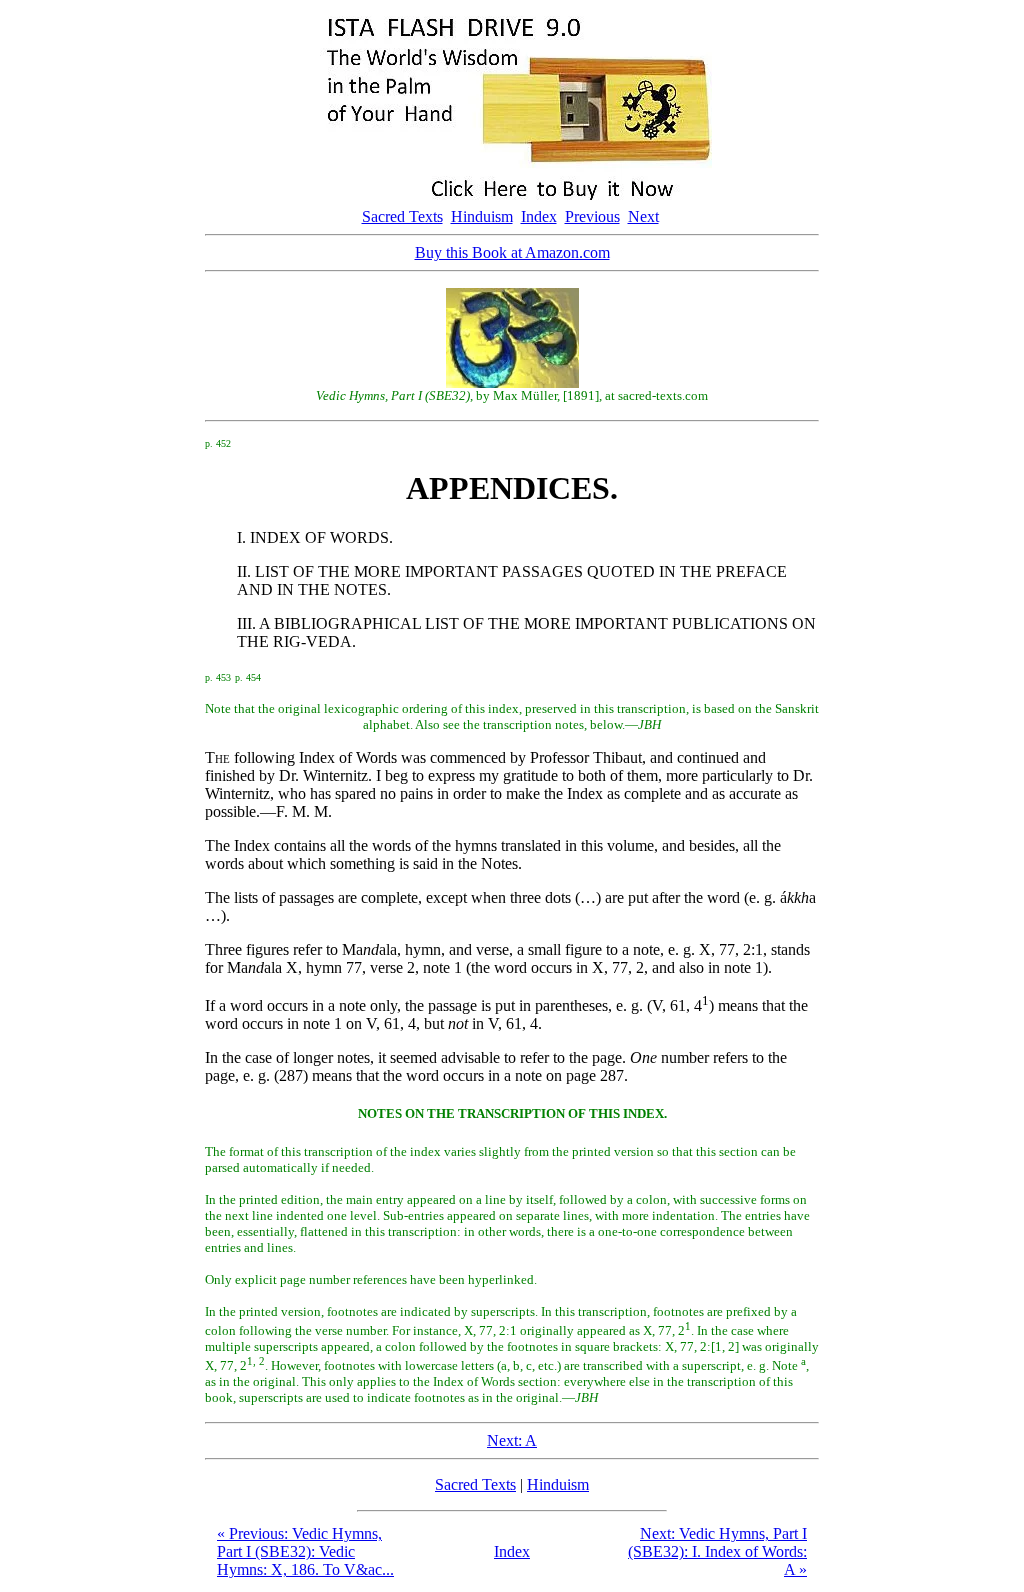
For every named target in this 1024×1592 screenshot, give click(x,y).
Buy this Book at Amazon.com (512, 252)
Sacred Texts (402, 216)
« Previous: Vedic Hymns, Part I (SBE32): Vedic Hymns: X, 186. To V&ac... (305, 1551)
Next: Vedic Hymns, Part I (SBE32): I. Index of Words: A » (717, 1551)
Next (643, 216)
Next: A (512, 1440)
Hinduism (482, 216)
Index (539, 216)
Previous (592, 216)
